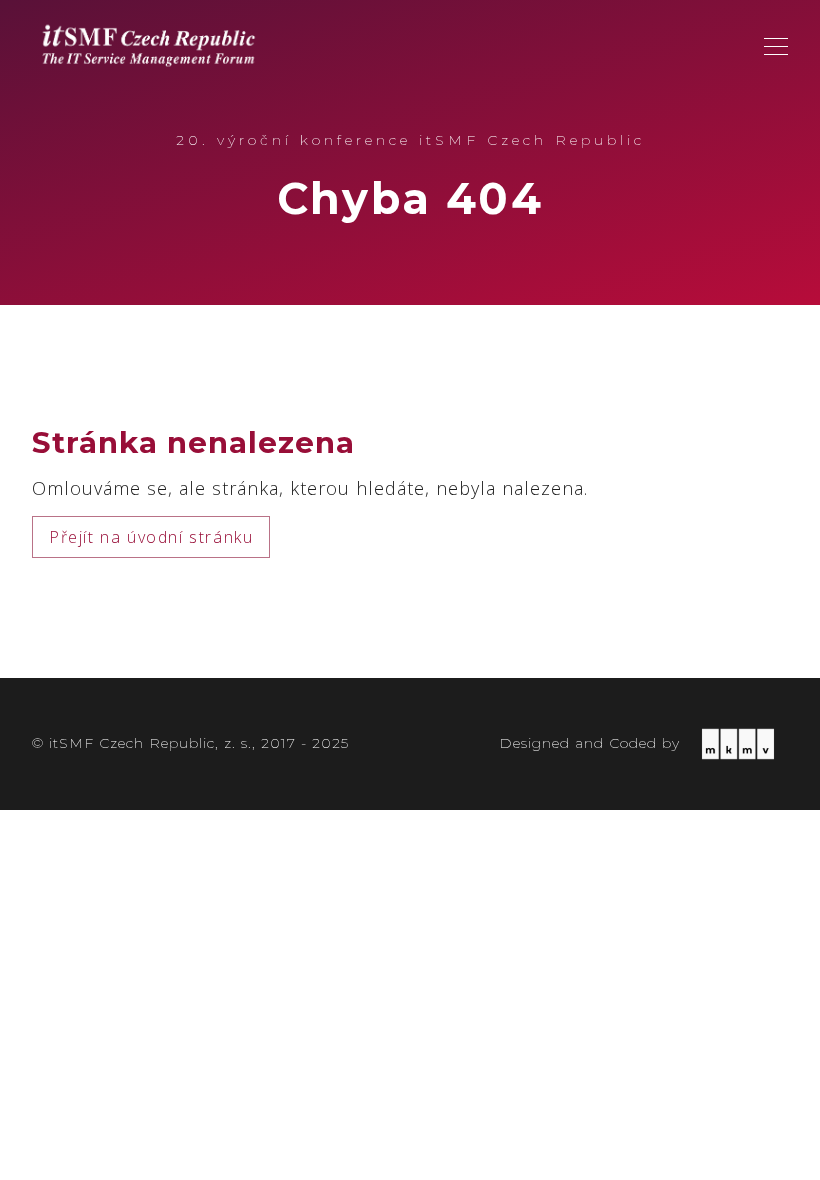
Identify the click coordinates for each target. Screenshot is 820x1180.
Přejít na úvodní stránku (151, 537)
